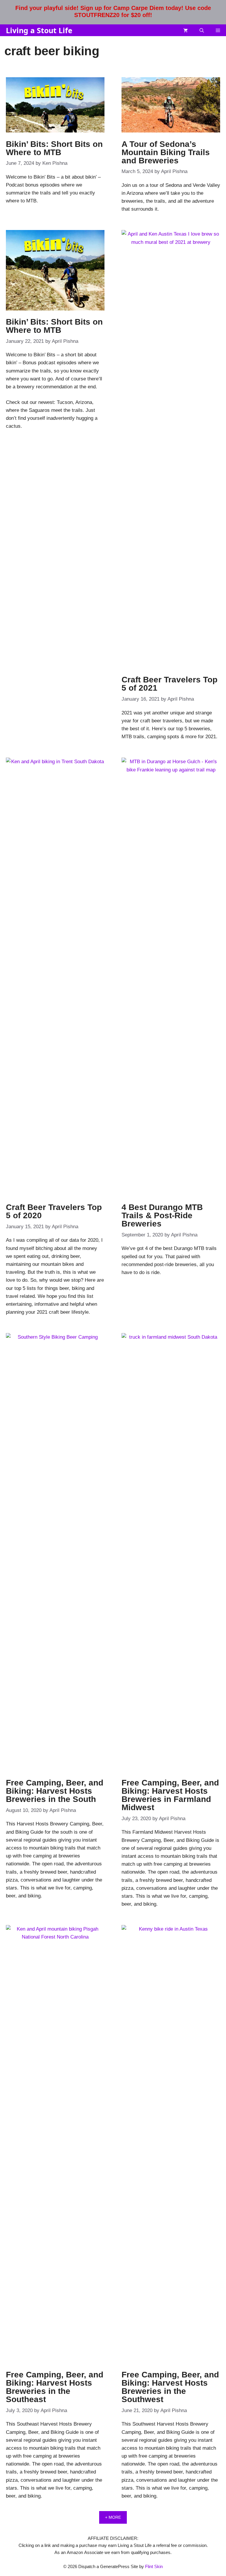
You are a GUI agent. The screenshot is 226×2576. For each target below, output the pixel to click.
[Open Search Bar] (202, 30)
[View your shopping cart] (186, 30)
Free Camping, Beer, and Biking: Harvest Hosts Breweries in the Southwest (170, 2387)
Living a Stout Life (39, 30)
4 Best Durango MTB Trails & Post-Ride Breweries (162, 1215)
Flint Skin (154, 2566)
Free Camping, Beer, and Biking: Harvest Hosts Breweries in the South (55, 1791)
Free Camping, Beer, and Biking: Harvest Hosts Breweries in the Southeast (55, 2387)
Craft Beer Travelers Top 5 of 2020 (54, 1211)
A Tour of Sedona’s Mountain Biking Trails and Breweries (166, 152)
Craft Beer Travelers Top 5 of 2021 (169, 684)
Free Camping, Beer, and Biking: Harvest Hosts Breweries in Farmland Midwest (170, 1795)
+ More (113, 2517)
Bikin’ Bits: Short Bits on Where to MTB (54, 148)
